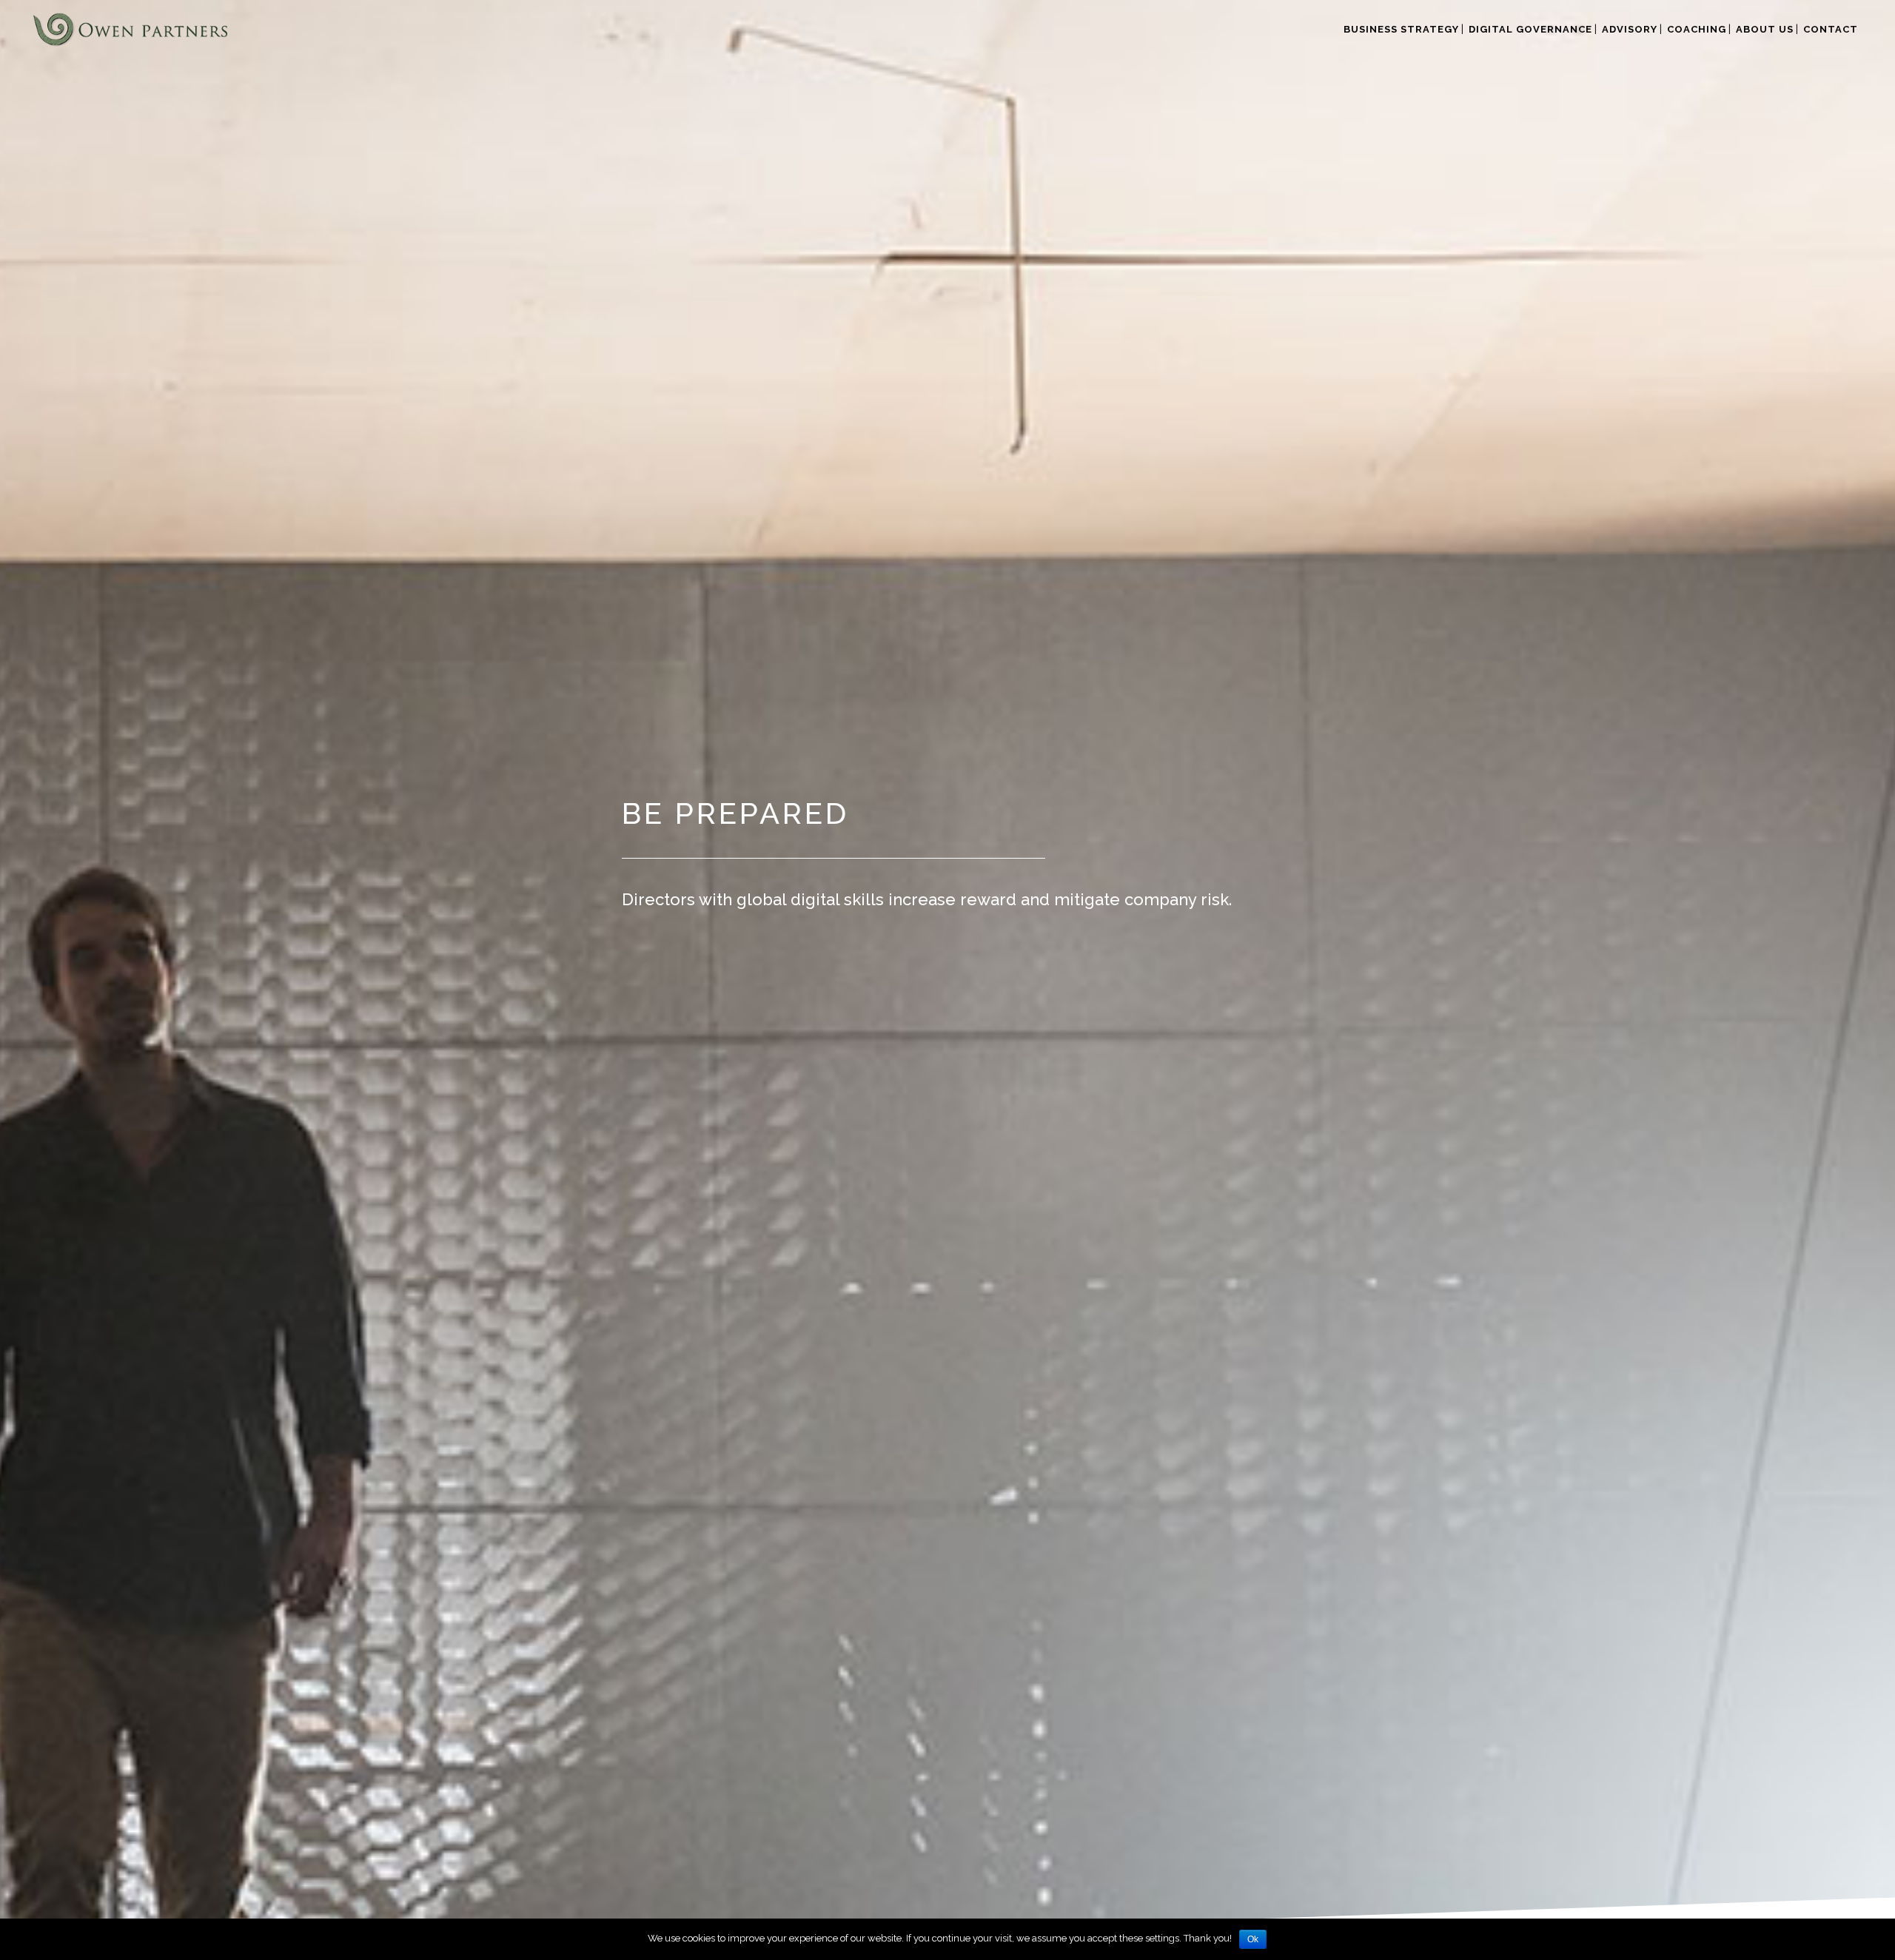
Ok (1253, 1939)
